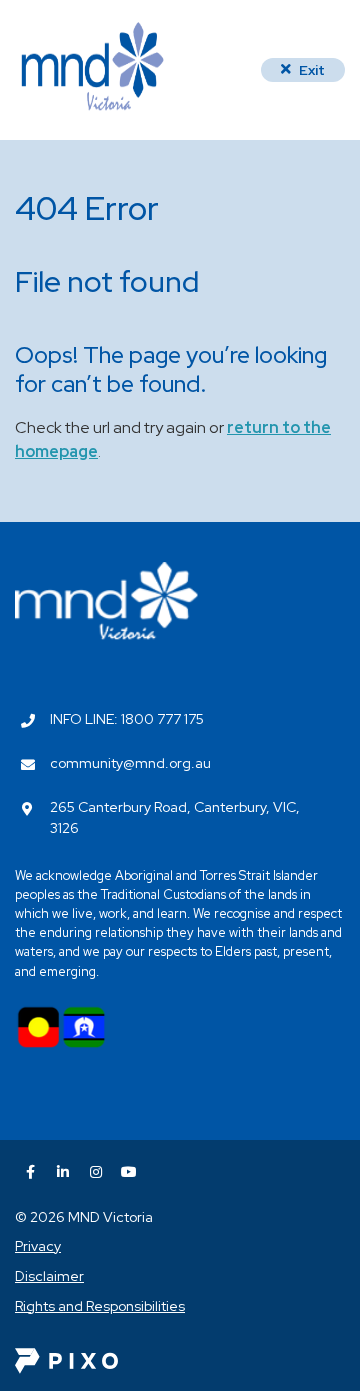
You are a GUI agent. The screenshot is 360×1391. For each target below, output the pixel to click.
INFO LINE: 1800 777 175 (127, 719)
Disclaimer (49, 1276)
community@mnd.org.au (130, 763)
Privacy (38, 1246)
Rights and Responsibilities (100, 1306)
